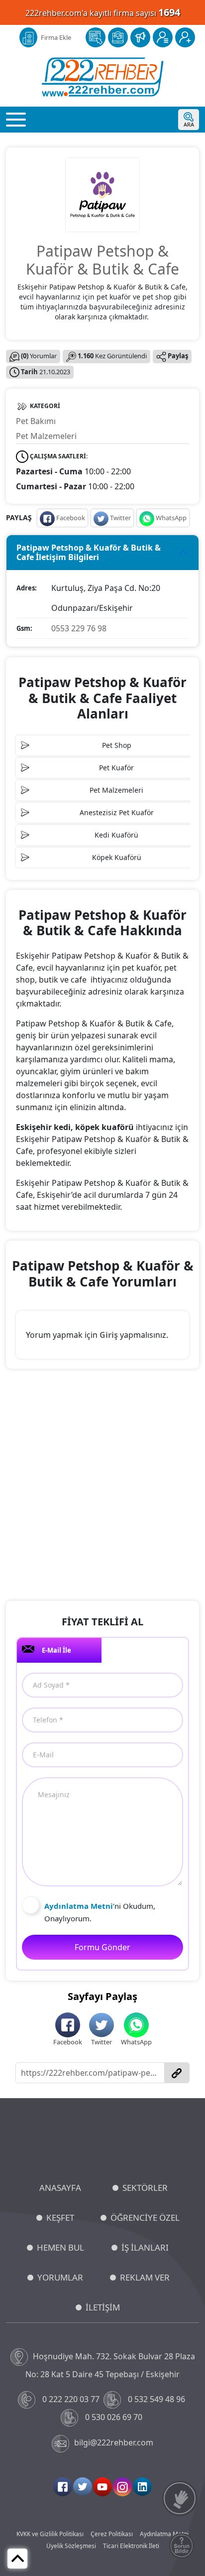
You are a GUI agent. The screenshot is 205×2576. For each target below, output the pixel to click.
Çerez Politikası (112, 2534)
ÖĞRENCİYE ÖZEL (145, 2218)
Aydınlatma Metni (164, 2534)
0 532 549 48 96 (156, 2399)
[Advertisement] (102, 1486)
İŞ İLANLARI (145, 2247)
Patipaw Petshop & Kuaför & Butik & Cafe (102, 260)
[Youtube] (102, 2487)
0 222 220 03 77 (71, 2399)
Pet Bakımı (36, 421)
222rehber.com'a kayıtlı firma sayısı (103, 12)
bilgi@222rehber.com (114, 2442)
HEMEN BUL (60, 2247)
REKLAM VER (145, 2277)
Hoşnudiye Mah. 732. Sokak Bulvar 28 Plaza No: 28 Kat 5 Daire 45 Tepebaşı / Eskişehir (110, 2365)
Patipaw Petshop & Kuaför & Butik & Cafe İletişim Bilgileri (89, 552)
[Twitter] (83, 2487)
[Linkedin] (142, 2487)
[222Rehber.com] (103, 77)
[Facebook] (63, 2487)
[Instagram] (122, 2487)
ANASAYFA (60, 2188)
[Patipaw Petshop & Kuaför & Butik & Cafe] (102, 194)
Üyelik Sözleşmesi (71, 2546)
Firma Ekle (56, 37)
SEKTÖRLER (145, 2188)
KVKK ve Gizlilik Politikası (50, 2534)
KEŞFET (60, 2218)
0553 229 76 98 (79, 628)
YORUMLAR (60, 2277)
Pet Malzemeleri (46, 436)
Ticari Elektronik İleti (131, 2546)
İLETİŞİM (103, 2307)
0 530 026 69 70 (114, 2417)
